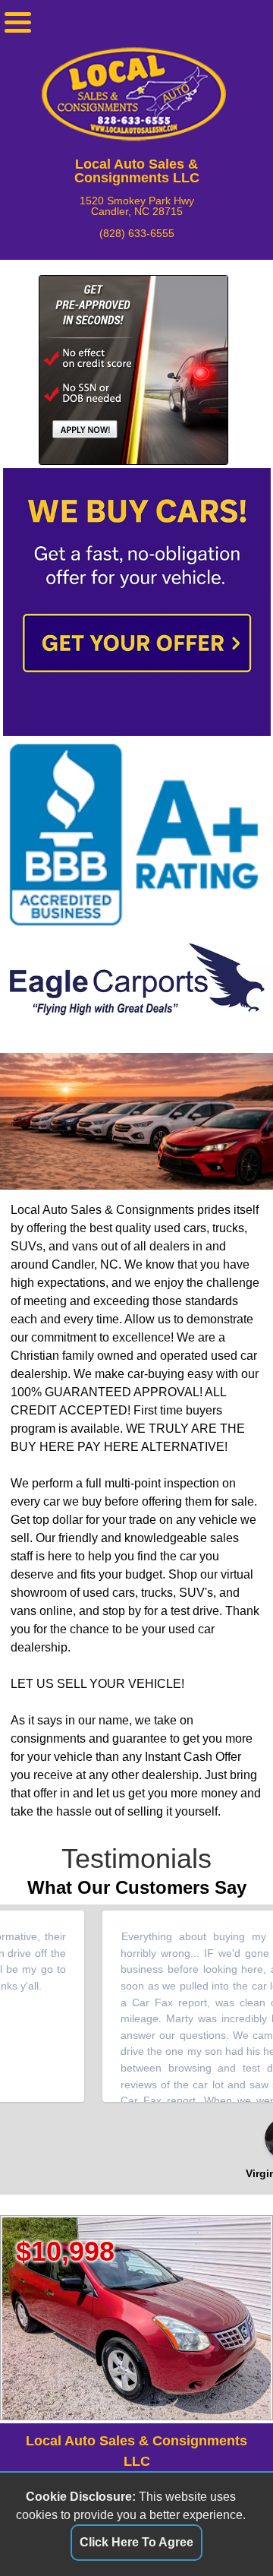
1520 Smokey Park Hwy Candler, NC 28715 (137, 206)
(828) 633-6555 (137, 233)
